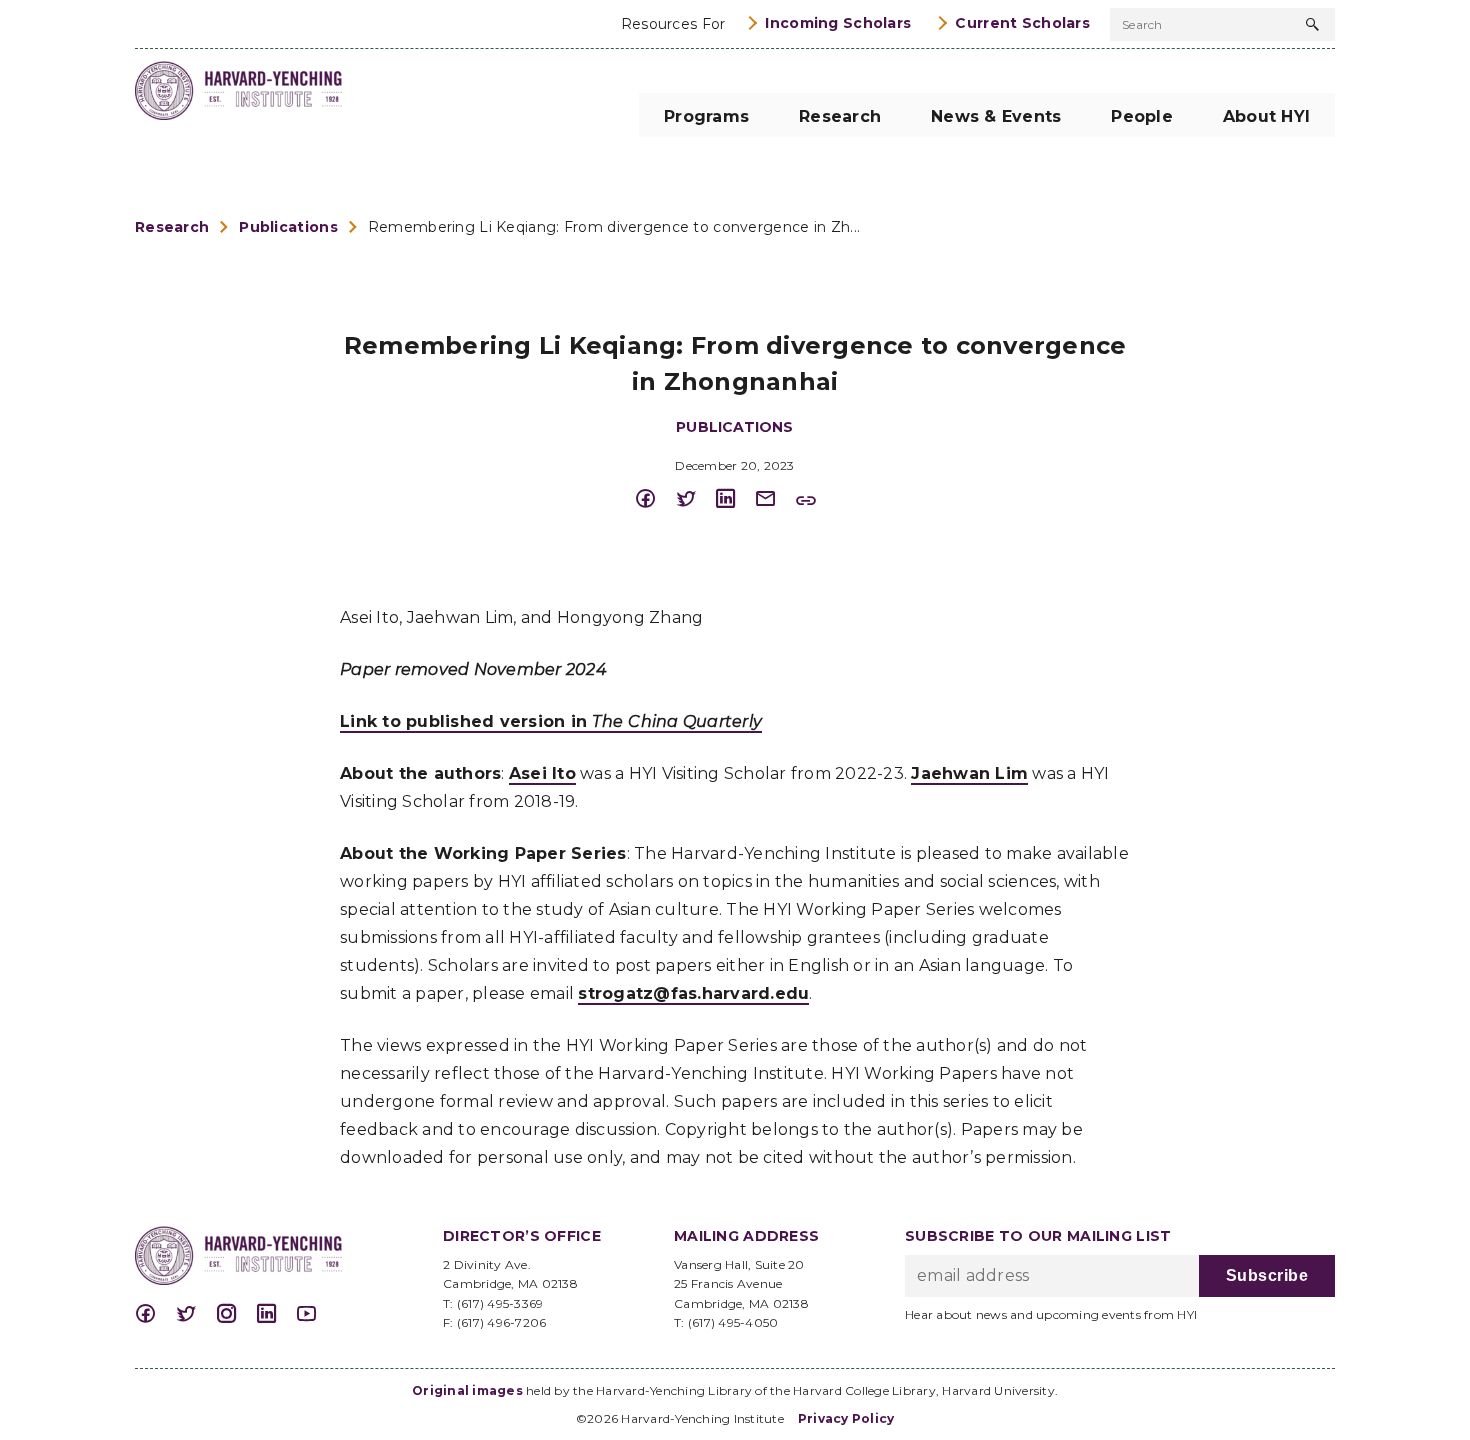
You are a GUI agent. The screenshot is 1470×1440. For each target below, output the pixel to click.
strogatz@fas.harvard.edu (693, 993)
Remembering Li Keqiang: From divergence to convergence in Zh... (614, 227)
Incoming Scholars (838, 23)
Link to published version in (551, 721)
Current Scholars (1022, 23)
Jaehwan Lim (969, 773)
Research (172, 227)
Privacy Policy (846, 1418)
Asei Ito (542, 773)
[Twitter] (695, 499)
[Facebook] (655, 499)
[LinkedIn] (735, 499)
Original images (467, 1390)
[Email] (775, 499)
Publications (288, 227)
